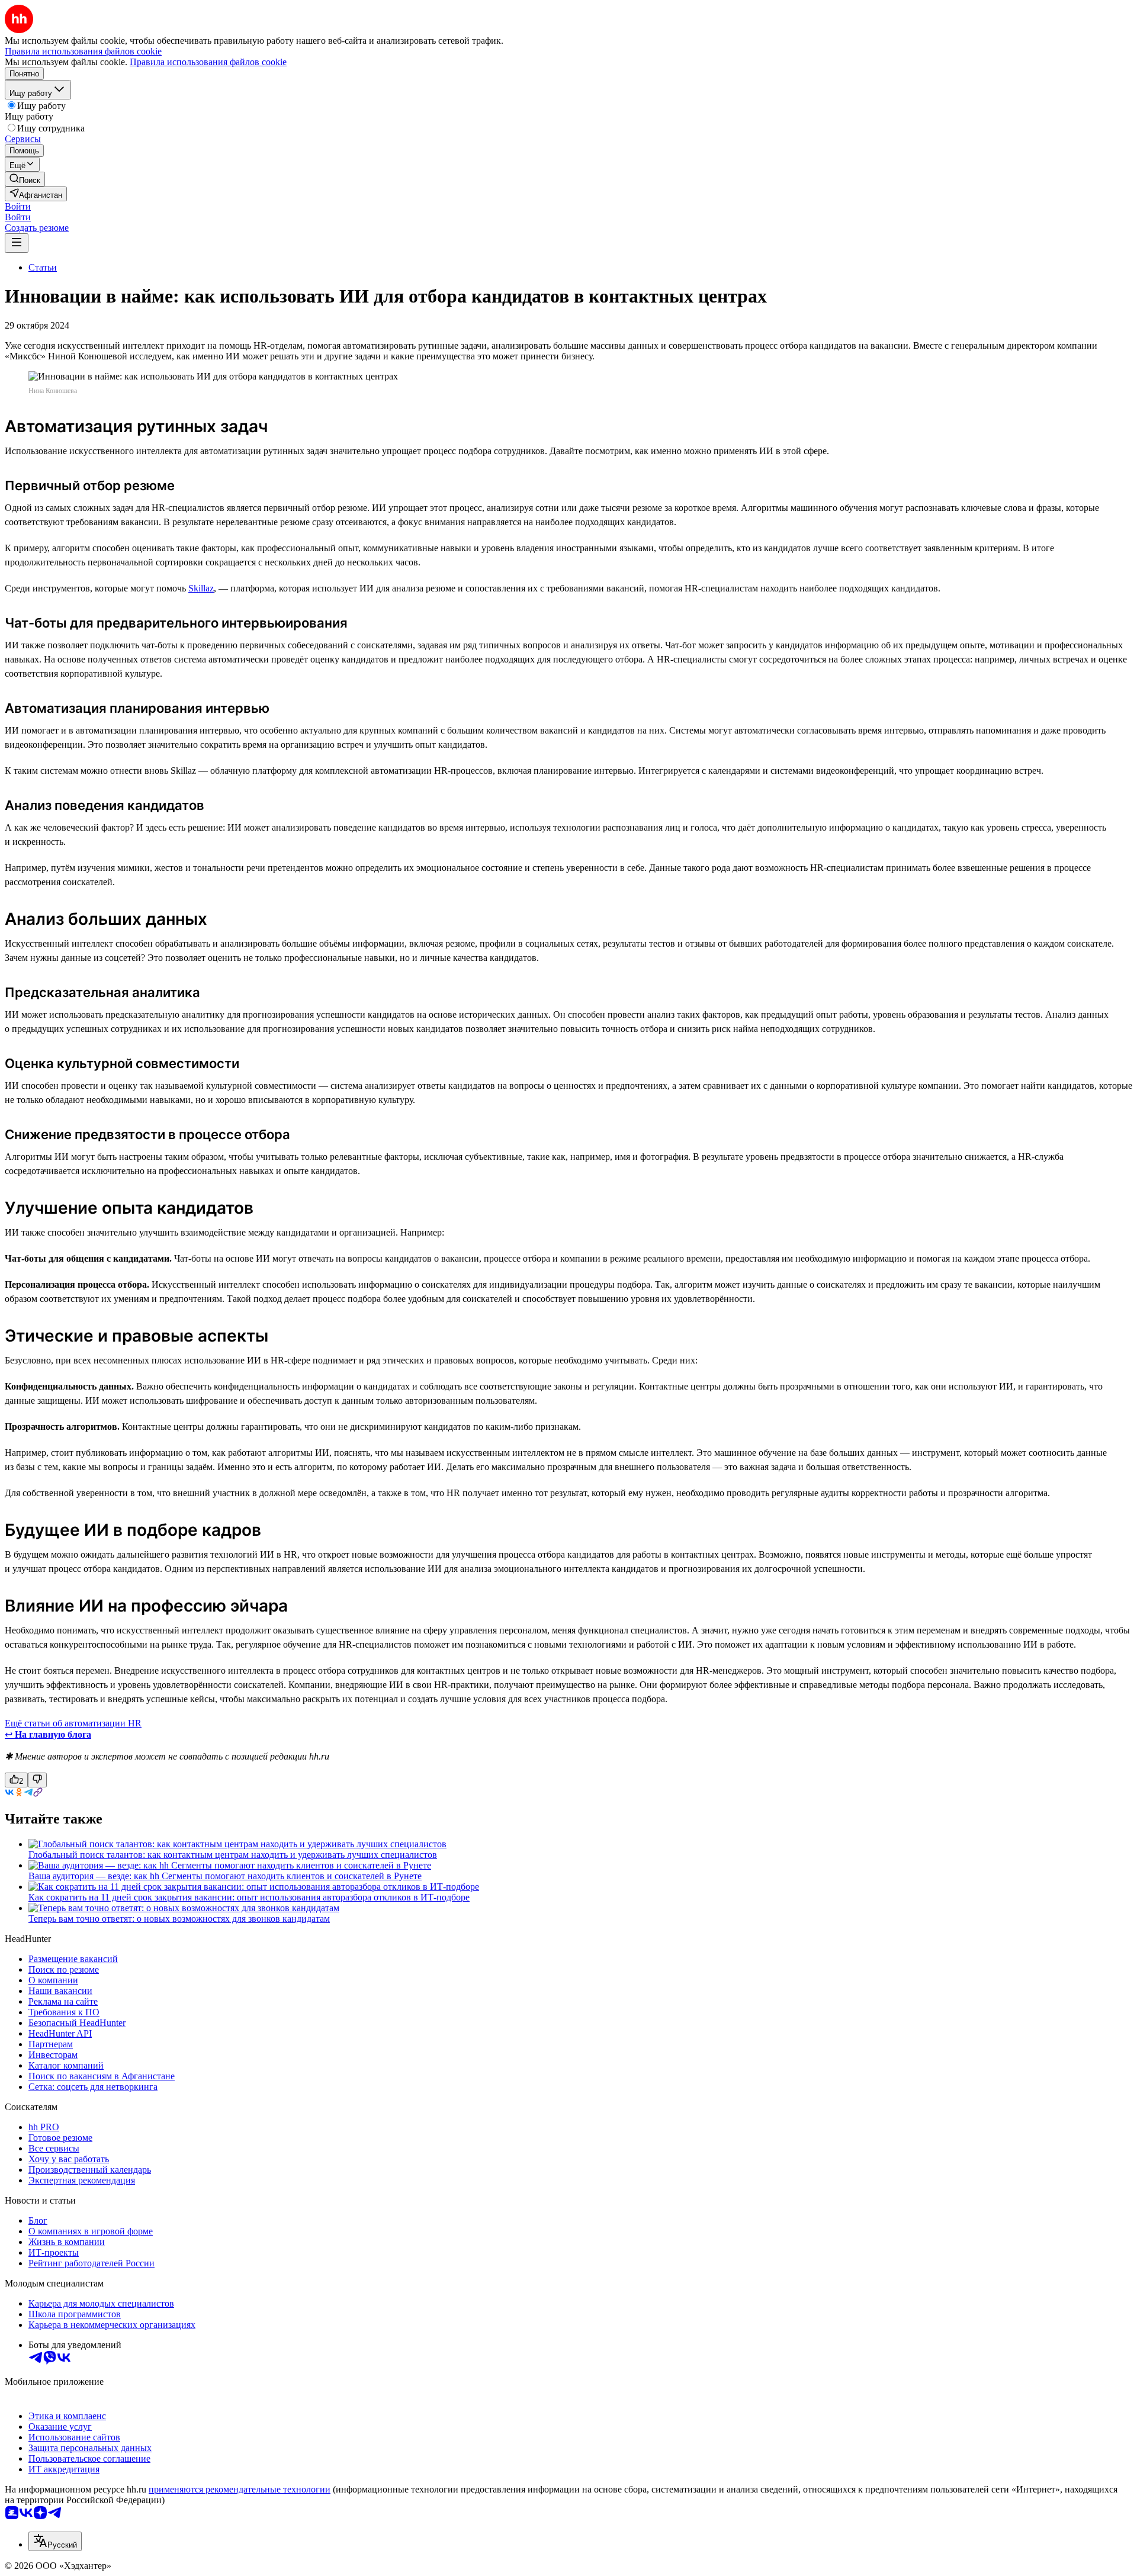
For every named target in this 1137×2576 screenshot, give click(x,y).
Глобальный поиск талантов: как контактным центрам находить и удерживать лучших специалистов (233, 1855)
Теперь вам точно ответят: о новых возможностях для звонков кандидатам (179, 1919)
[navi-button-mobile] (17, 243)
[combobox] (55, 2541)
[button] (18, 206)
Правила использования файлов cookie (208, 62)
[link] (25, 179)
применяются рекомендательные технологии (240, 2489)
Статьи (43, 267)
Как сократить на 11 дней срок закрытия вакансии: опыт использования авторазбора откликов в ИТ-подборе (249, 1897)
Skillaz (201, 588)
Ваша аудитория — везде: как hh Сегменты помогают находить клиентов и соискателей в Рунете (225, 1876)
